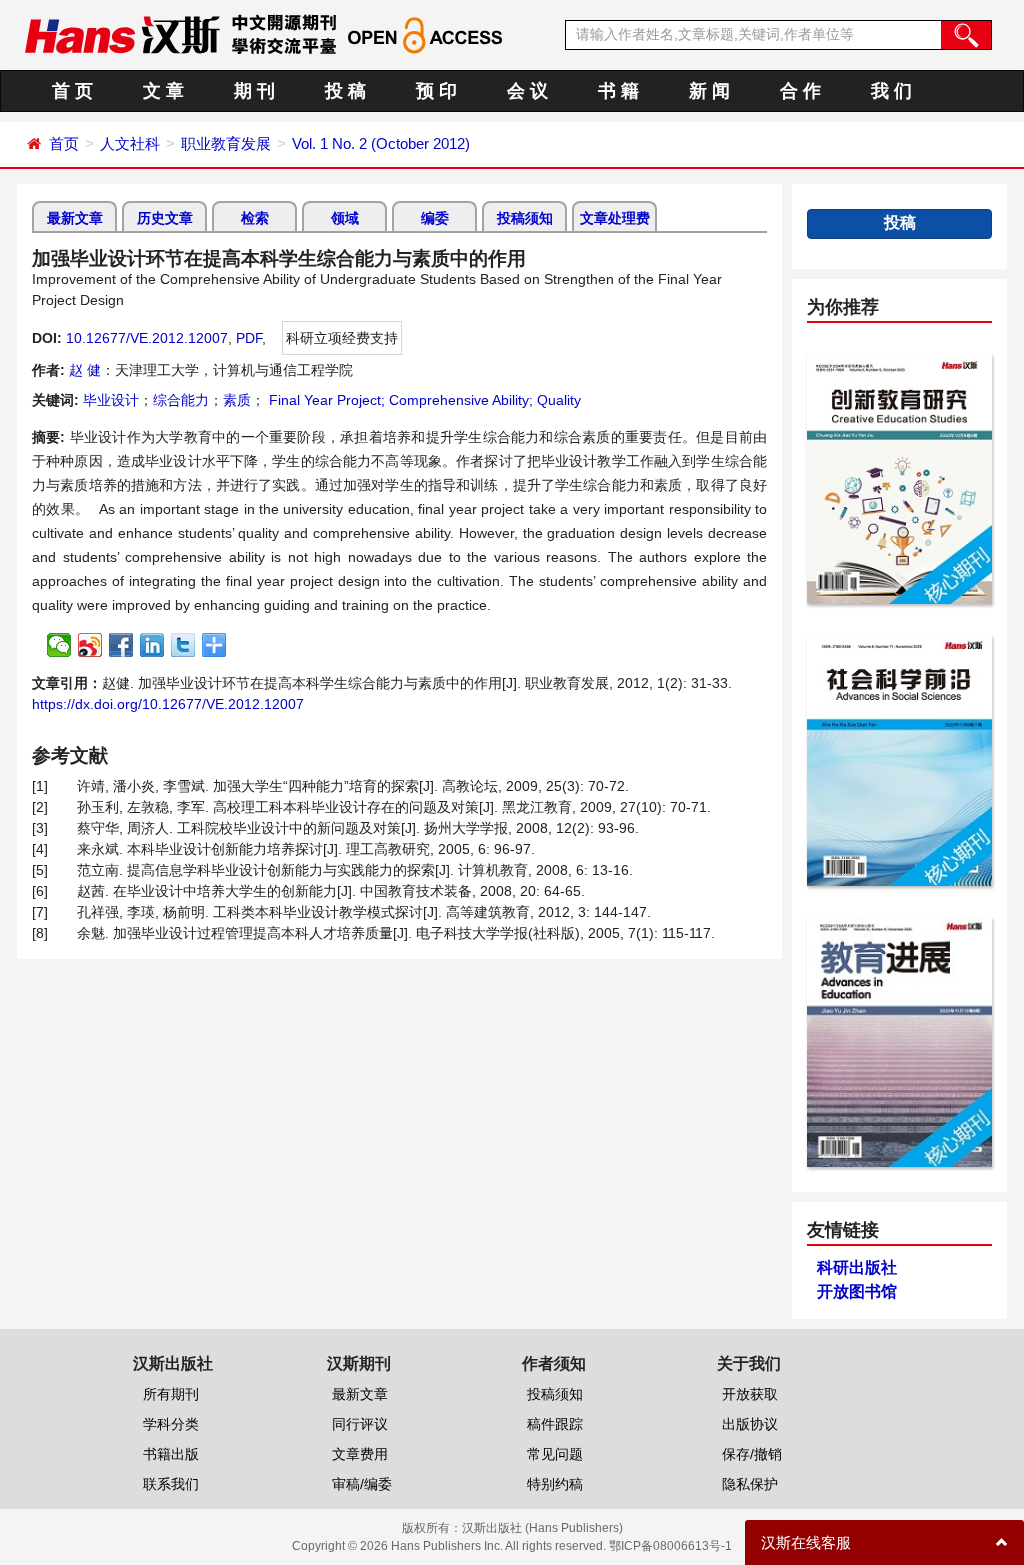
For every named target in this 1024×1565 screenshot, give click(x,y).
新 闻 (709, 91)
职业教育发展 (226, 143)
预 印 (436, 91)
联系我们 (171, 1484)
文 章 (163, 91)
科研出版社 (857, 1267)
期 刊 (254, 91)
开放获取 (750, 1394)
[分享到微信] (59, 645)
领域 (345, 218)
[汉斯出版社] (122, 34)
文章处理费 (615, 218)
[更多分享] (214, 645)
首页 (64, 143)
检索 (255, 218)
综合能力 (181, 400)
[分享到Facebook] (121, 645)
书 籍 (618, 91)
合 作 (800, 91)
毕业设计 (111, 400)
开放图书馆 (857, 1291)
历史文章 (165, 218)
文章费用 (360, 1454)
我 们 (891, 91)
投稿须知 (525, 218)
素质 (237, 400)
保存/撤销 (752, 1454)
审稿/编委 (362, 1484)
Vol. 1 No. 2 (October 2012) (381, 143)
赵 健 (85, 370)
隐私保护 (750, 1484)
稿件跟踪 (555, 1424)
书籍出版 (171, 1454)
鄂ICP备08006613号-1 (670, 1546)
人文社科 (130, 143)
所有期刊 (171, 1394)
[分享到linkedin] (152, 645)
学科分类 (171, 1424)
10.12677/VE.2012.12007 (147, 338)
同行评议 (360, 1424)
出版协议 (750, 1424)
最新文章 (75, 218)
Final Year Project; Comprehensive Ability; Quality (423, 400)
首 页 (72, 91)
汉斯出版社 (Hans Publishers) (542, 1528)
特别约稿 (555, 1484)
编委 (435, 218)
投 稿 (345, 91)
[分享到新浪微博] (90, 645)
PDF (249, 338)
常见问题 (555, 1454)
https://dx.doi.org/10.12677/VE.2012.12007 (168, 704)
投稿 (900, 222)
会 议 (527, 91)
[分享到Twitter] (183, 645)
